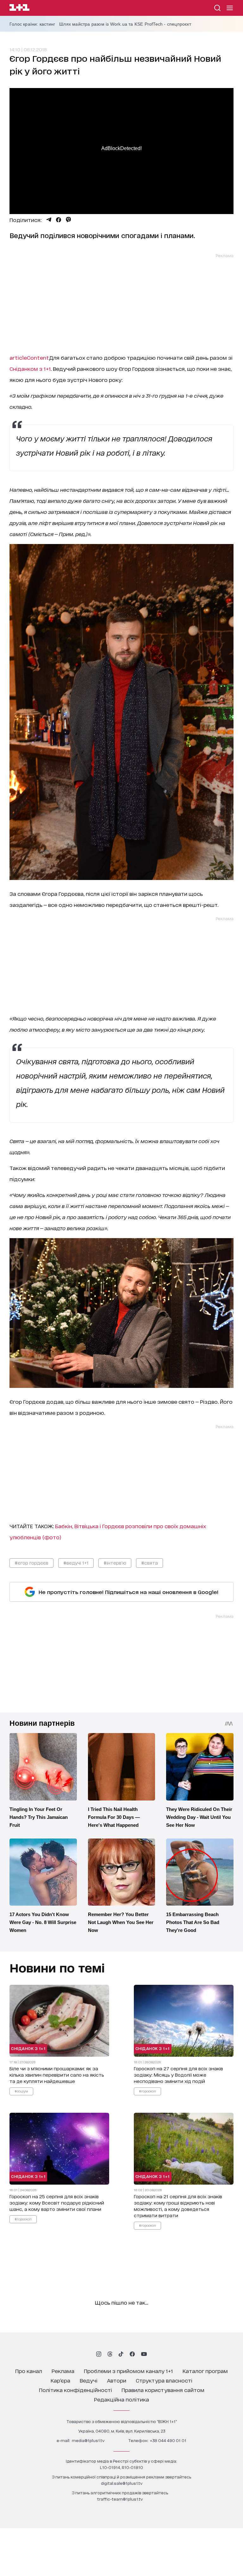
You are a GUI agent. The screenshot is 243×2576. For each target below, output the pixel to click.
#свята (150, 1563)
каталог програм (205, 2371)
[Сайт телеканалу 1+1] (19, 8)
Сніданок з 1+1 (28, 2048)
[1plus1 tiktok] (121, 2354)
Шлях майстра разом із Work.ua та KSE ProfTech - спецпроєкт (125, 24)
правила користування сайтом (163, 2390)
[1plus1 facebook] (132, 2354)
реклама (63, 2371)
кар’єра (60, 2380)
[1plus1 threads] (110, 2354)
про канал (29, 2371)
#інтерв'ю (115, 1563)
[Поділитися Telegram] (49, 220)
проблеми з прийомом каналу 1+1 (128, 2371)
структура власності (164, 2380)
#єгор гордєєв (31, 1563)
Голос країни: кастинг (32, 24)
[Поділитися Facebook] (59, 220)
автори (117, 2380)
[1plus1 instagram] (99, 2354)
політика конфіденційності (75, 2390)
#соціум (21, 2091)
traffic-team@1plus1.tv (120, 2499)
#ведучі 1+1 (76, 1563)
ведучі (89, 2380)
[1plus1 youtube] (144, 2354)
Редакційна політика (121, 2399)
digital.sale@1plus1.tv (122, 2483)
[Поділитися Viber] (69, 220)
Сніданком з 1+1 (30, 368)
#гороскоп (147, 2091)
